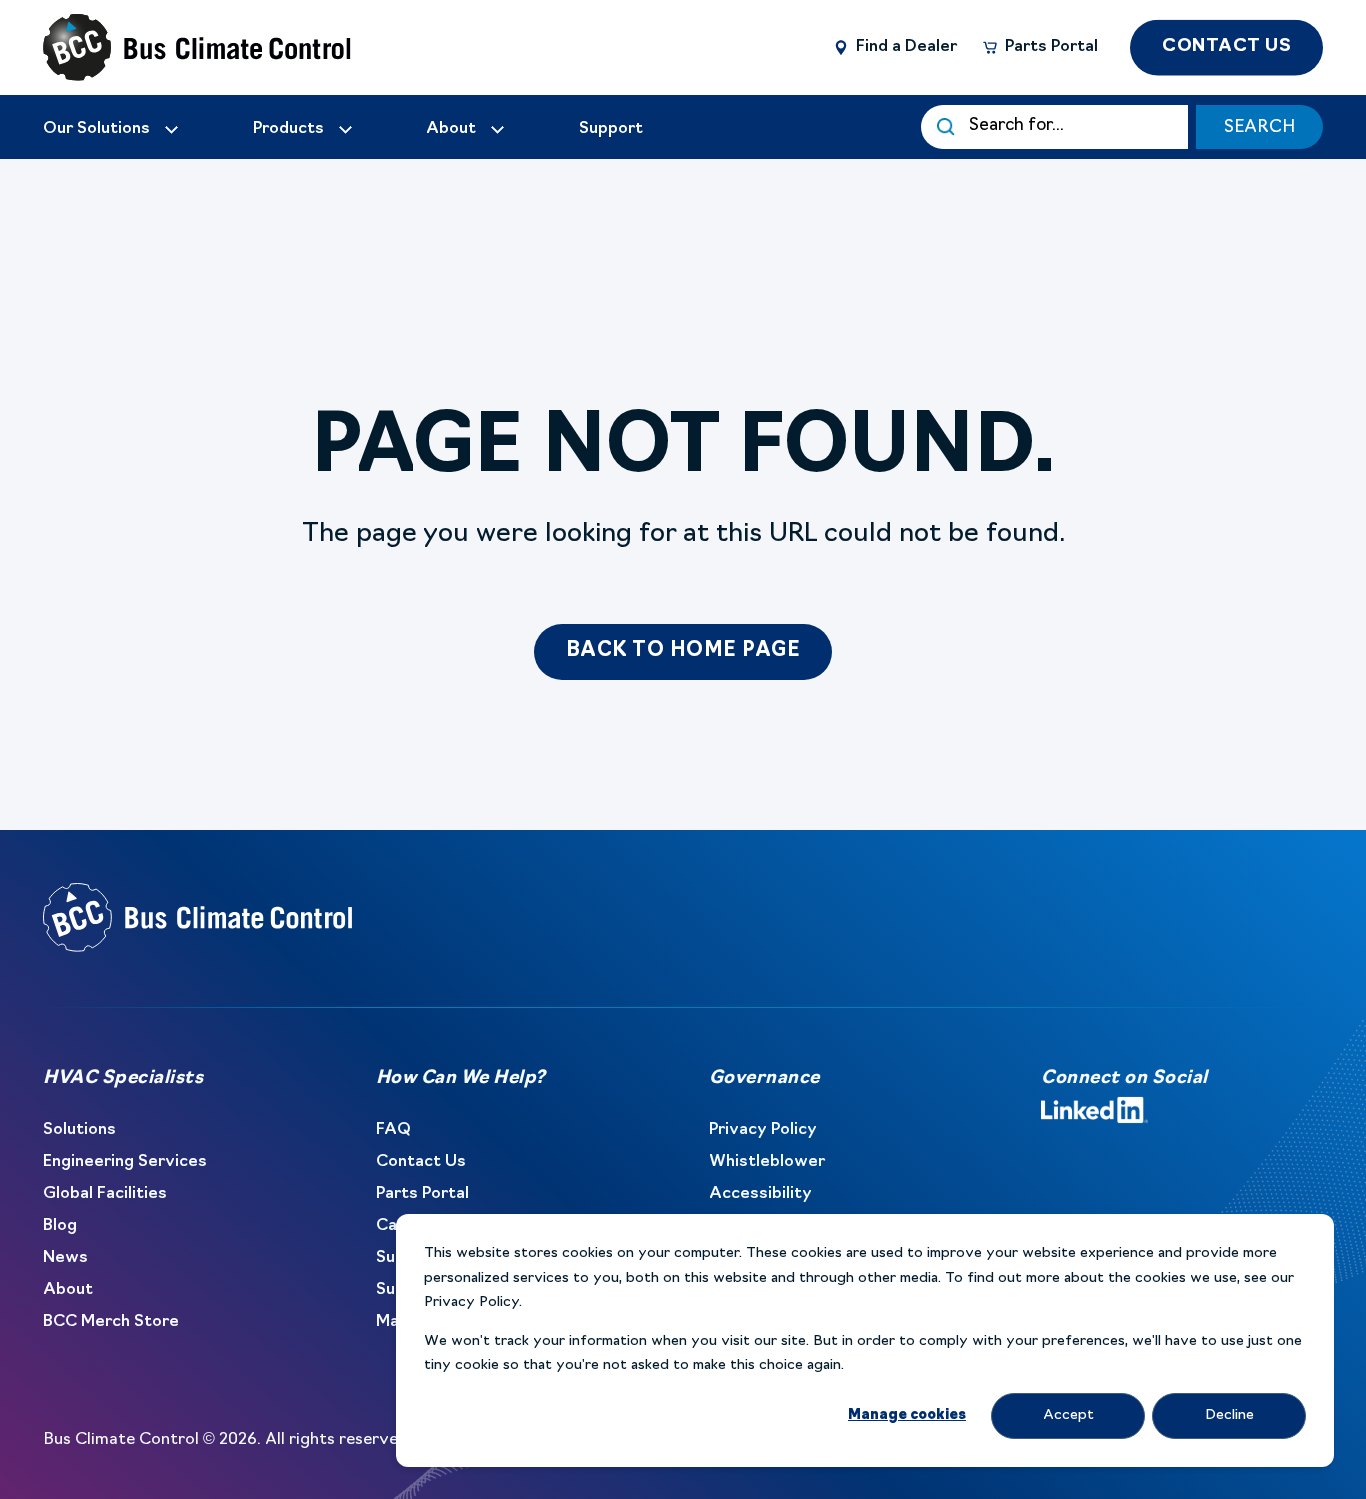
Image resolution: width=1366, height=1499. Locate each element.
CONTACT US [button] (1226, 46)
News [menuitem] (65, 1258)
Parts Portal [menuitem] (422, 1194)
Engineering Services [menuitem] (125, 1162)
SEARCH (1259, 127)
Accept (1068, 1415)
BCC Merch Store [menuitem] (111, 1322)
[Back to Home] (163, 48)
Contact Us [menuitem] (421, 1162)
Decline (1229, 1415)
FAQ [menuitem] (393, 1130)
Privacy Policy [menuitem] (763, 1130)
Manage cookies (907, 1415)
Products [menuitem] (288, 129)
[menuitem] (111, 129)
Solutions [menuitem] (79, 1130)
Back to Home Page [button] (683, 651)
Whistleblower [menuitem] (767, 1162)
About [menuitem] (68, 1290)
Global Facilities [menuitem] (105, 1194)
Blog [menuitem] (60, 1226)
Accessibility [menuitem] (760, 1194)
